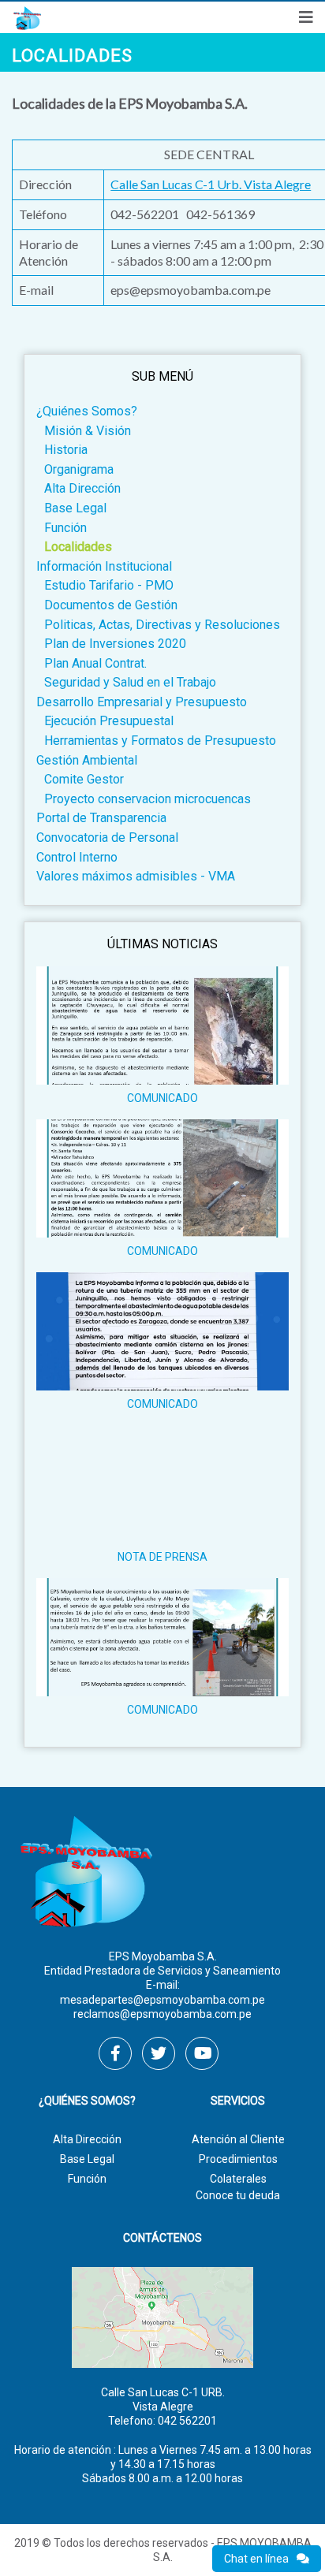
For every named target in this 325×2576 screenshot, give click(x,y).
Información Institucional (104, 566)
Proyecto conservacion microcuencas (148, 799)
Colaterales (238, 2179)
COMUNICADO (162, 1098)
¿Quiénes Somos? (87, 411)
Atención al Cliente (238, 2139)
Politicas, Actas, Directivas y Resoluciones (162, 625)
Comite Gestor (84, 779)
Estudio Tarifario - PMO (109, 585)
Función (65, 528)
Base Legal (75, 508)
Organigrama (79, 469)
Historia (66, 450)
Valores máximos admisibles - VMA (136, 876)
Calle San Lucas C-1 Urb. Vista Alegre (211, 184)
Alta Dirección (82, 488)
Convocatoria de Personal (107, 838)
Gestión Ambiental (87, 760)
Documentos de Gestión (111, 605)
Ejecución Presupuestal (109, 721)
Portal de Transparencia (101, 818)
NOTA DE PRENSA (162, 1557)
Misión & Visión (88, 431)
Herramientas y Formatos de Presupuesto (160, 741)
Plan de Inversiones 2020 (115, 644)
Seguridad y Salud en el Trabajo (130, 682)
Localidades (78, 547)
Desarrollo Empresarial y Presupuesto (142, 702)
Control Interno (77, 857)
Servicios (238, 2101)
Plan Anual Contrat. (95, 663)
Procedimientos (238, 2159)
